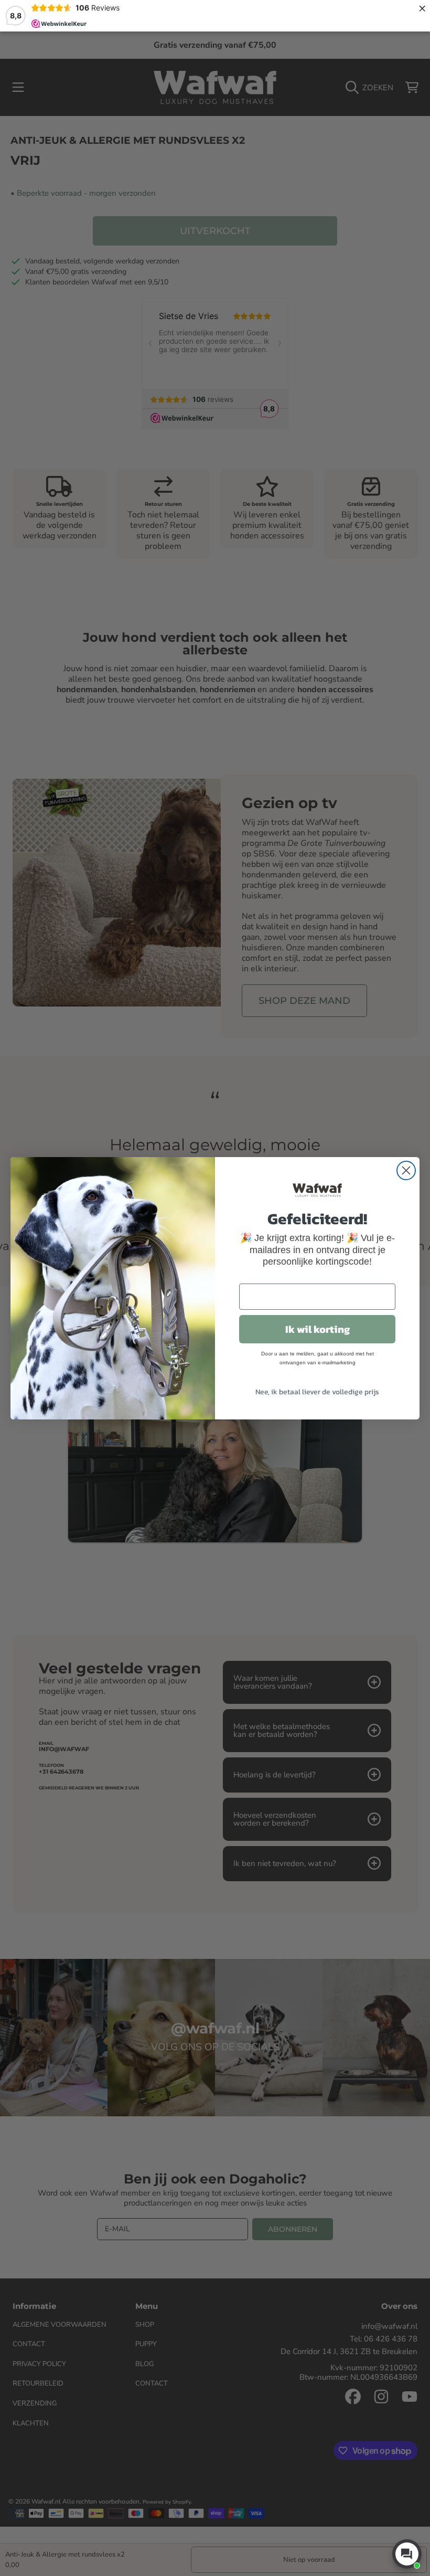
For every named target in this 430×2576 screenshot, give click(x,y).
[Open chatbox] (407, 2554)
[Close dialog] (406, 1170)
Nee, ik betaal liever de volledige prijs (317, 1392)
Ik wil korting (318, 1329)
